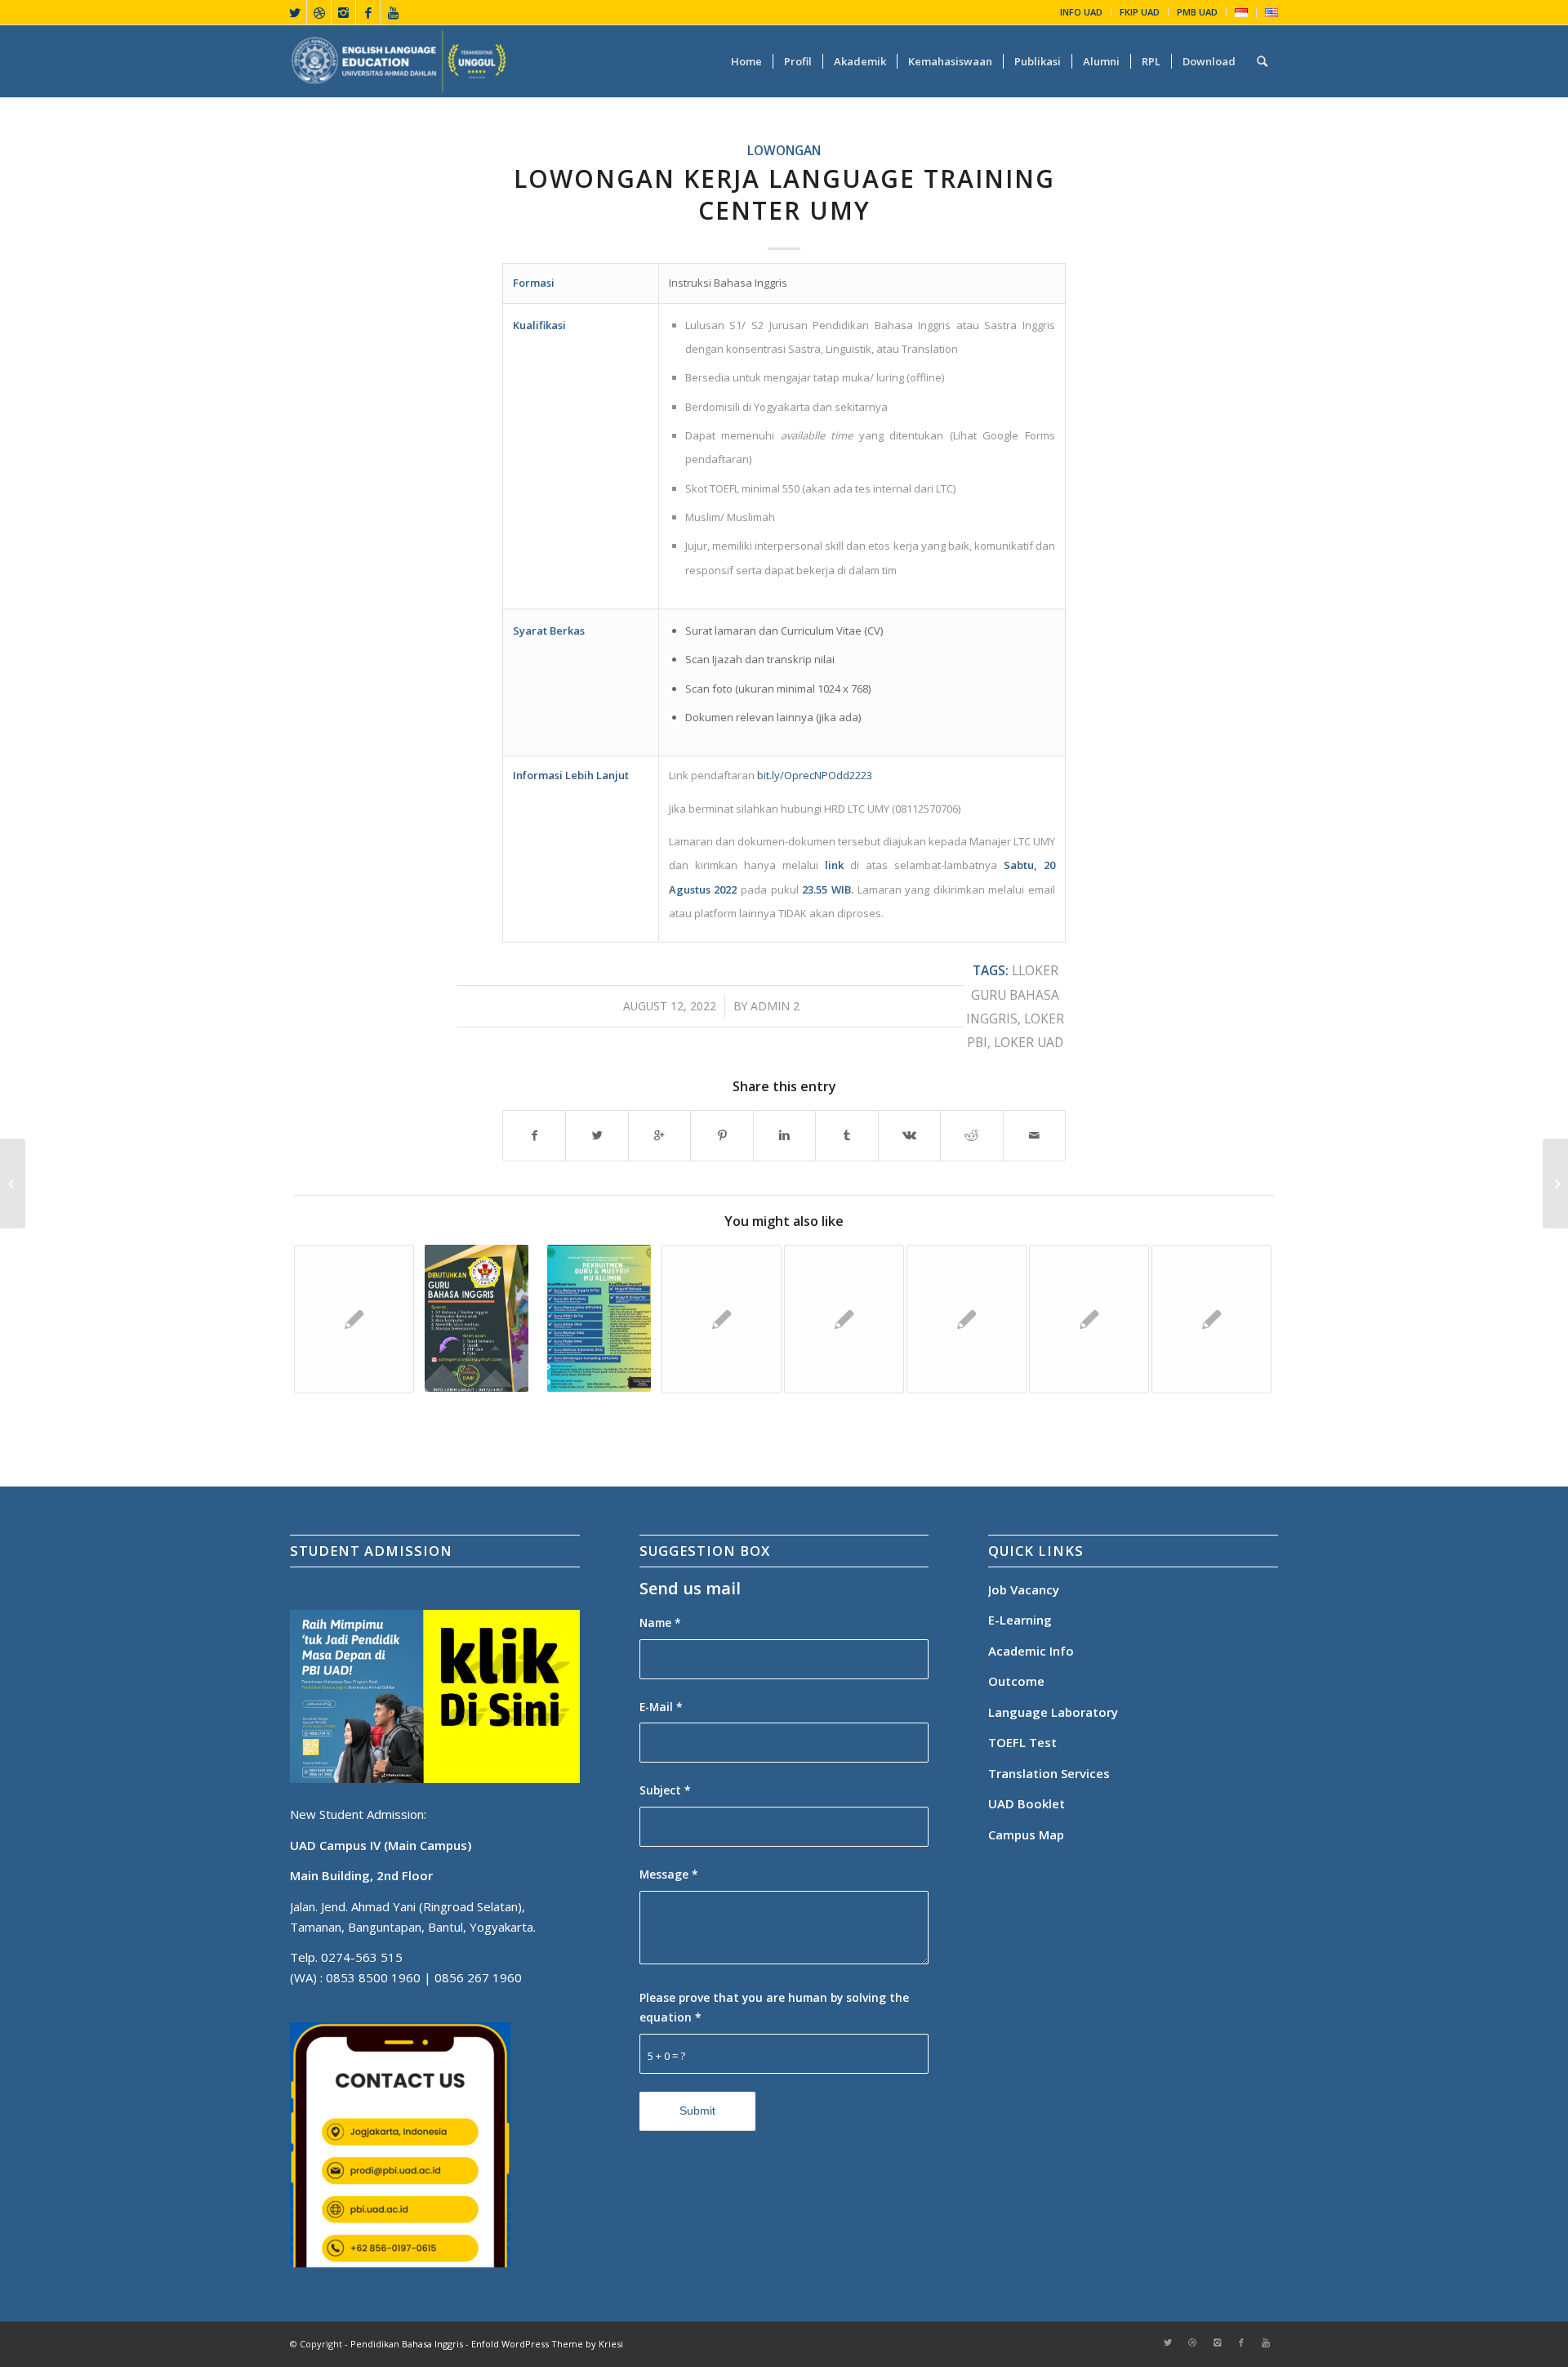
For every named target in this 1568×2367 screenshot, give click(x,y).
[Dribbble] (319, 12)
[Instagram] (343, 12)
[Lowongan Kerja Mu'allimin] (599, 1318)
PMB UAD (1197, 12)
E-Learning (1020, 1620)
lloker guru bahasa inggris (1013, 994)
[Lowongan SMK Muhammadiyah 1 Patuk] (967, 1319)
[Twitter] (294, 12)
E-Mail (661, 1707)
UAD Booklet (1027, 1803)
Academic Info (1031, 1651)
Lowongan (784, 150)
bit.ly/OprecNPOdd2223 (816, 775)
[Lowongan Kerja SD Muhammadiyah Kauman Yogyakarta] (354, 1319)
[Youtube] (393, 12)
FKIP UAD (1140, 12)
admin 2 (775, 1006)
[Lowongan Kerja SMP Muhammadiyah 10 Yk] (722, 1319)
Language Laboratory (1053, 1712)
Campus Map (1026, 1834)
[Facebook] (368, 12)
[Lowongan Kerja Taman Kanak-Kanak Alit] (1089, 1319)
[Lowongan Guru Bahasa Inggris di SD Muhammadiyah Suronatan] (1212, 1319)
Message (669, 1874)
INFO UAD (1081, 12)
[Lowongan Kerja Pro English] (844, 1319)
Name (660, 1623)
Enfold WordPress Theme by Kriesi (547, 2344)
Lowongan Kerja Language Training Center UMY (784, 194)
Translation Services (1051, 1773)
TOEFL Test (1022, 1742)
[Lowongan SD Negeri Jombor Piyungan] (477, 1318)
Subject (665, 1790)
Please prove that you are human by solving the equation (774, 2008)
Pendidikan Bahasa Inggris (407, 2344)
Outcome (1016, 1681)
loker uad (1029, 1042)
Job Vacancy (1024, 1589)
